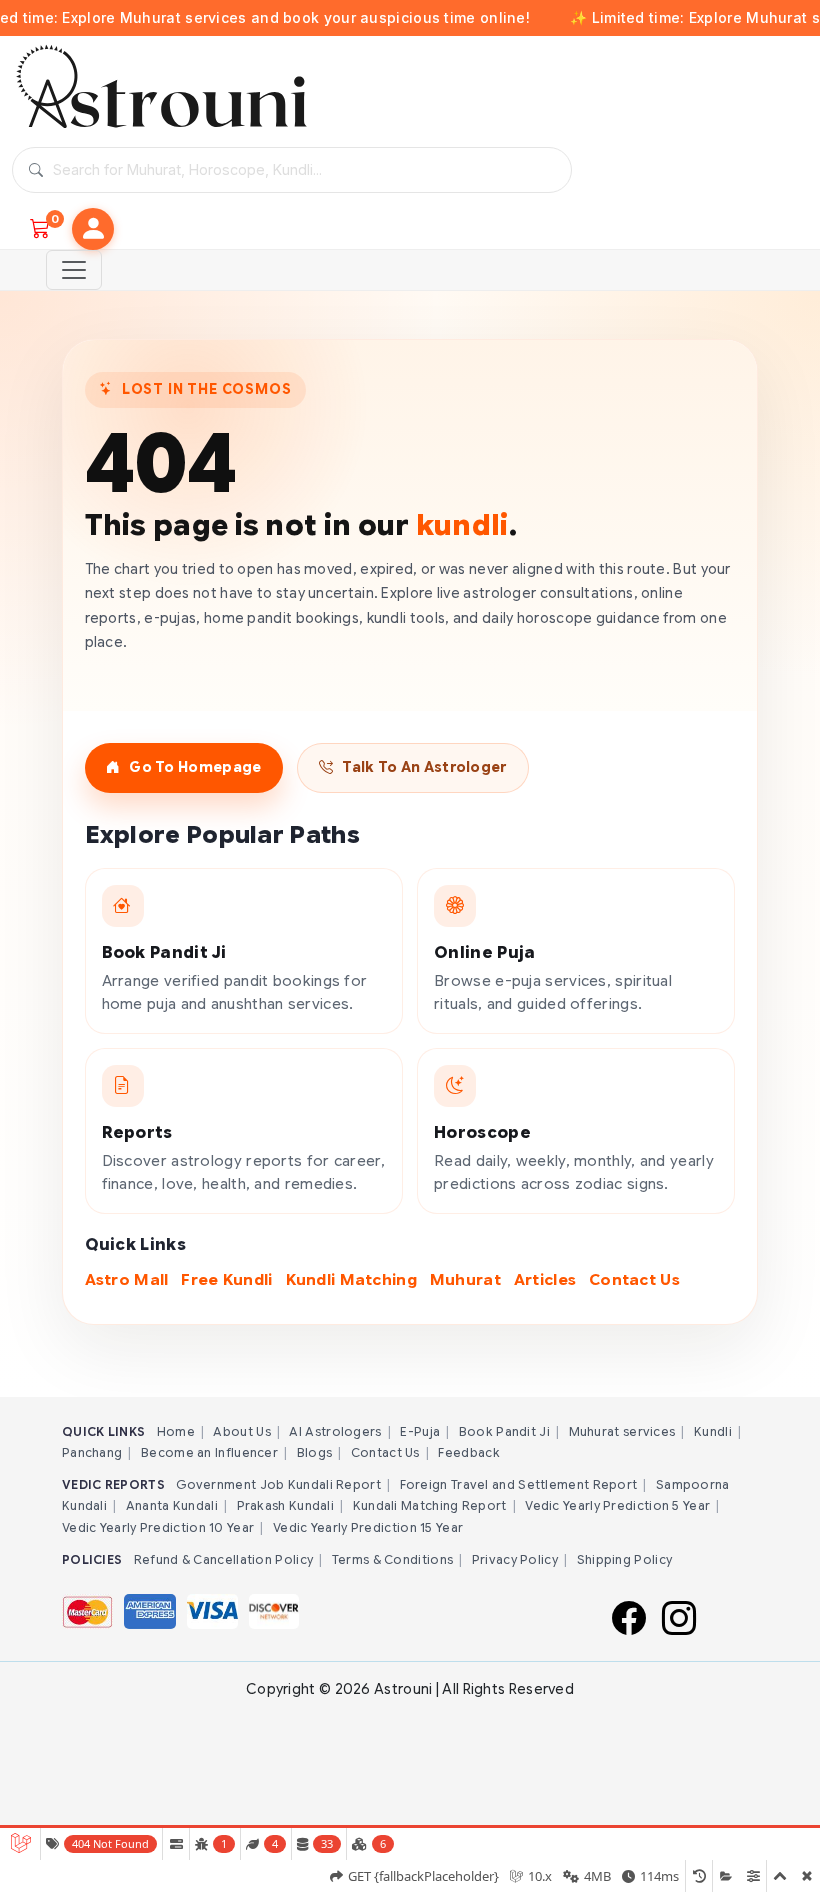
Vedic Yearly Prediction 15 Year (368, 1527)
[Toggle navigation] (74, 270)
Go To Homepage (195, 767)
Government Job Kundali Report (278, 1484)
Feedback (468, 1452)
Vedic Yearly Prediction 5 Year (617, 1505)
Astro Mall (127, 1279)
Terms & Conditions (392, 1559)
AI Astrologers (335, 1431)
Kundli (713, 1431)
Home (176, 1431)
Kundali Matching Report (430, 1505)
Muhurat (465, 1279)
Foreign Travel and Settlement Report (519, 1484)
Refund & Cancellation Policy (223, 1559)
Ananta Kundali (172, 1505)
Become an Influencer (209, 1452)
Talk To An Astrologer (424, 767)
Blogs (315, 1452)
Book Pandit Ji (504, 1431)
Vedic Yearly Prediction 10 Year (158, 1527)
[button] (93, 229)
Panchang (92, 1452)
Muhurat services (622, 1431)
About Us (241, 1431)
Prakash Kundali (286, 1505)
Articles (545, 1279)
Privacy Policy (515, 1559)
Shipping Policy (625, 1559)
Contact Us (634, 1279)
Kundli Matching (352, 1279)
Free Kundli (226, 1279)
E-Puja (420, 1431)
